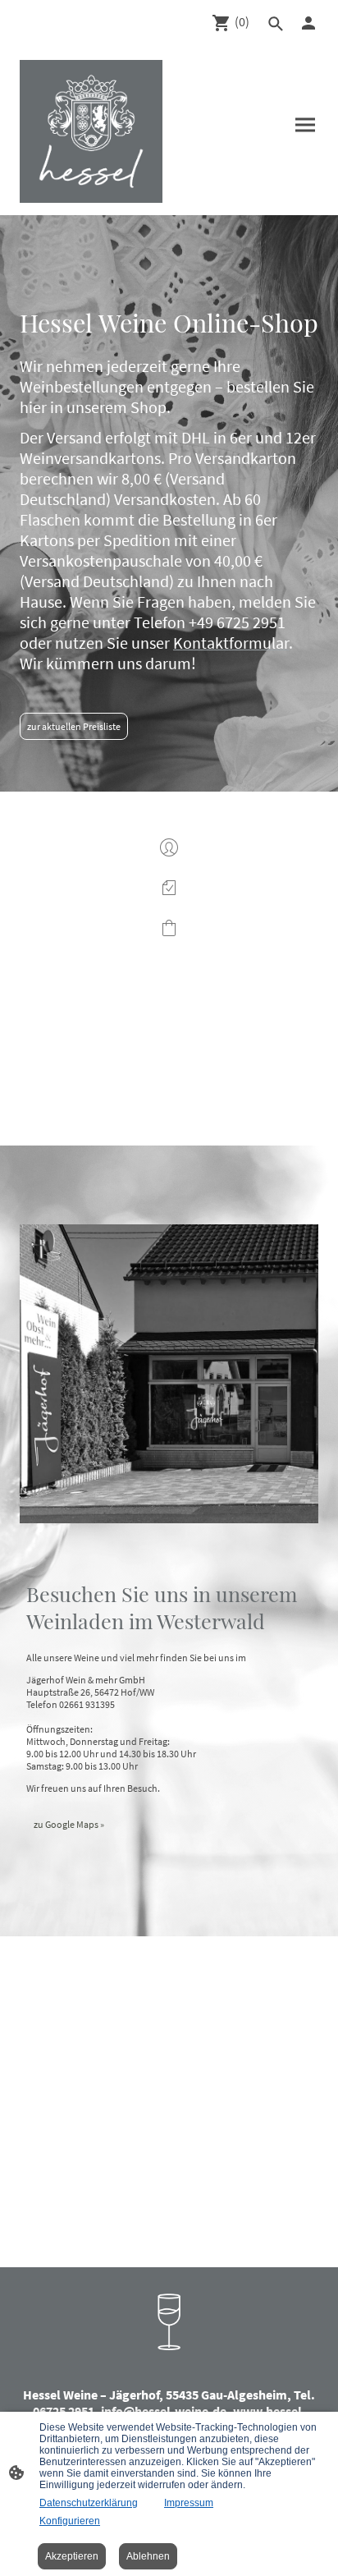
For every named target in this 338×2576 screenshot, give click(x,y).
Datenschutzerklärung (89, 2503)
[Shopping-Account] (308, 23)
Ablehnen (148, 2556)
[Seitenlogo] (91, 131)
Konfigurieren (70, 2521)
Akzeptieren (72, 2556)
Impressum (189, 2503)
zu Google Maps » (69, 1824)
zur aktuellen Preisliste (74, 726)
